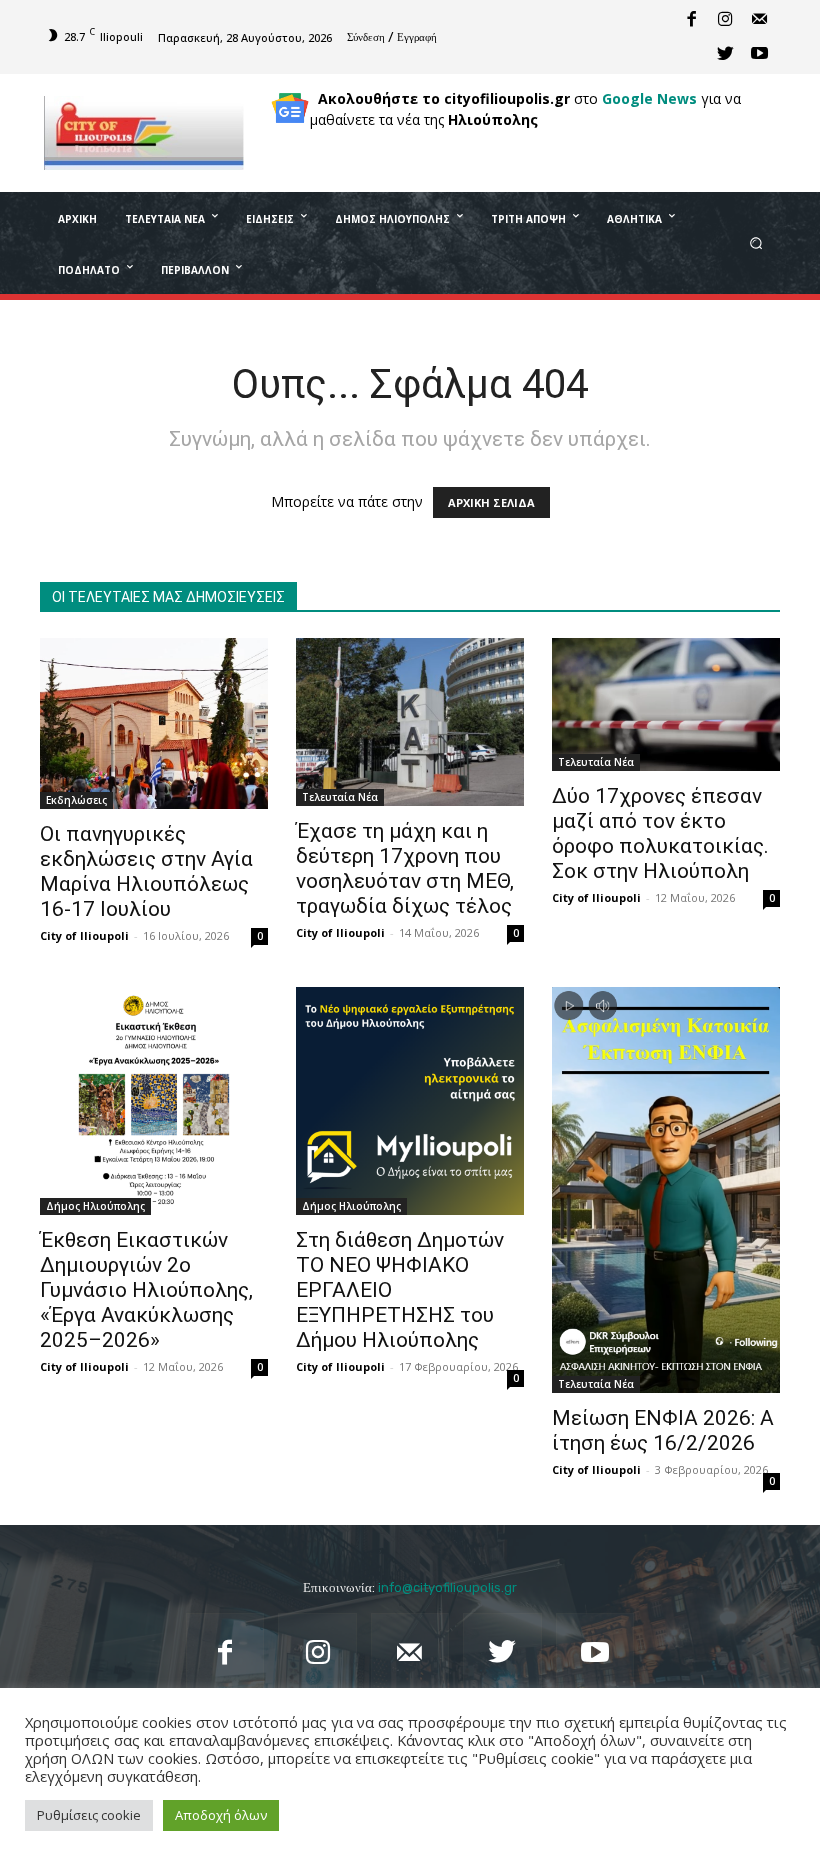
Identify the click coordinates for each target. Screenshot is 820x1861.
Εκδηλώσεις (76, 800)
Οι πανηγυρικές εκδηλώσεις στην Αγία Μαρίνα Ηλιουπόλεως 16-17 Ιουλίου (146, 871)
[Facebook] (691, 20)
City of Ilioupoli (84, 935)
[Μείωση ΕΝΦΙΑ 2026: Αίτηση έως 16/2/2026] (666, 1190)
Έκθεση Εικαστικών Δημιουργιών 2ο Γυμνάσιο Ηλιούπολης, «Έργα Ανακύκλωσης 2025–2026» (146, 1290)
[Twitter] (725, 54)
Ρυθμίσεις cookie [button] (89, 1815)
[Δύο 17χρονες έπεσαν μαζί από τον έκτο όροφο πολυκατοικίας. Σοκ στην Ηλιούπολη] (666, 704)
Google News (649, 98)
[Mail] (759, 20)
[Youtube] (759, 54)
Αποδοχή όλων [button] (221, 1815)
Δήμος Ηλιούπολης (95, 1206)
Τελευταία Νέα (340, 797)
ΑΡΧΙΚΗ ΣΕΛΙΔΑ (491, 502)
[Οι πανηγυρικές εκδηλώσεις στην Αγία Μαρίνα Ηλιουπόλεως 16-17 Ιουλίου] (154, 723)
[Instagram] (725, 20)
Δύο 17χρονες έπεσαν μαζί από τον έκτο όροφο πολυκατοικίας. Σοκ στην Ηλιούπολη (660, 833)
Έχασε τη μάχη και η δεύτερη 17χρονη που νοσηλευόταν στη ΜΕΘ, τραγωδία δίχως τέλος (406, 868)
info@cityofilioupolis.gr (447, 1587)
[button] (756, 242)
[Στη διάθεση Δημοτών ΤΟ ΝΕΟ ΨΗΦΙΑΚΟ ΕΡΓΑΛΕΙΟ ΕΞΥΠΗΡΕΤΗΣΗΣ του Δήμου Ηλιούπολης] (410, 1101)
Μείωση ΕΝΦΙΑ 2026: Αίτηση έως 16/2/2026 (663, 1430)
